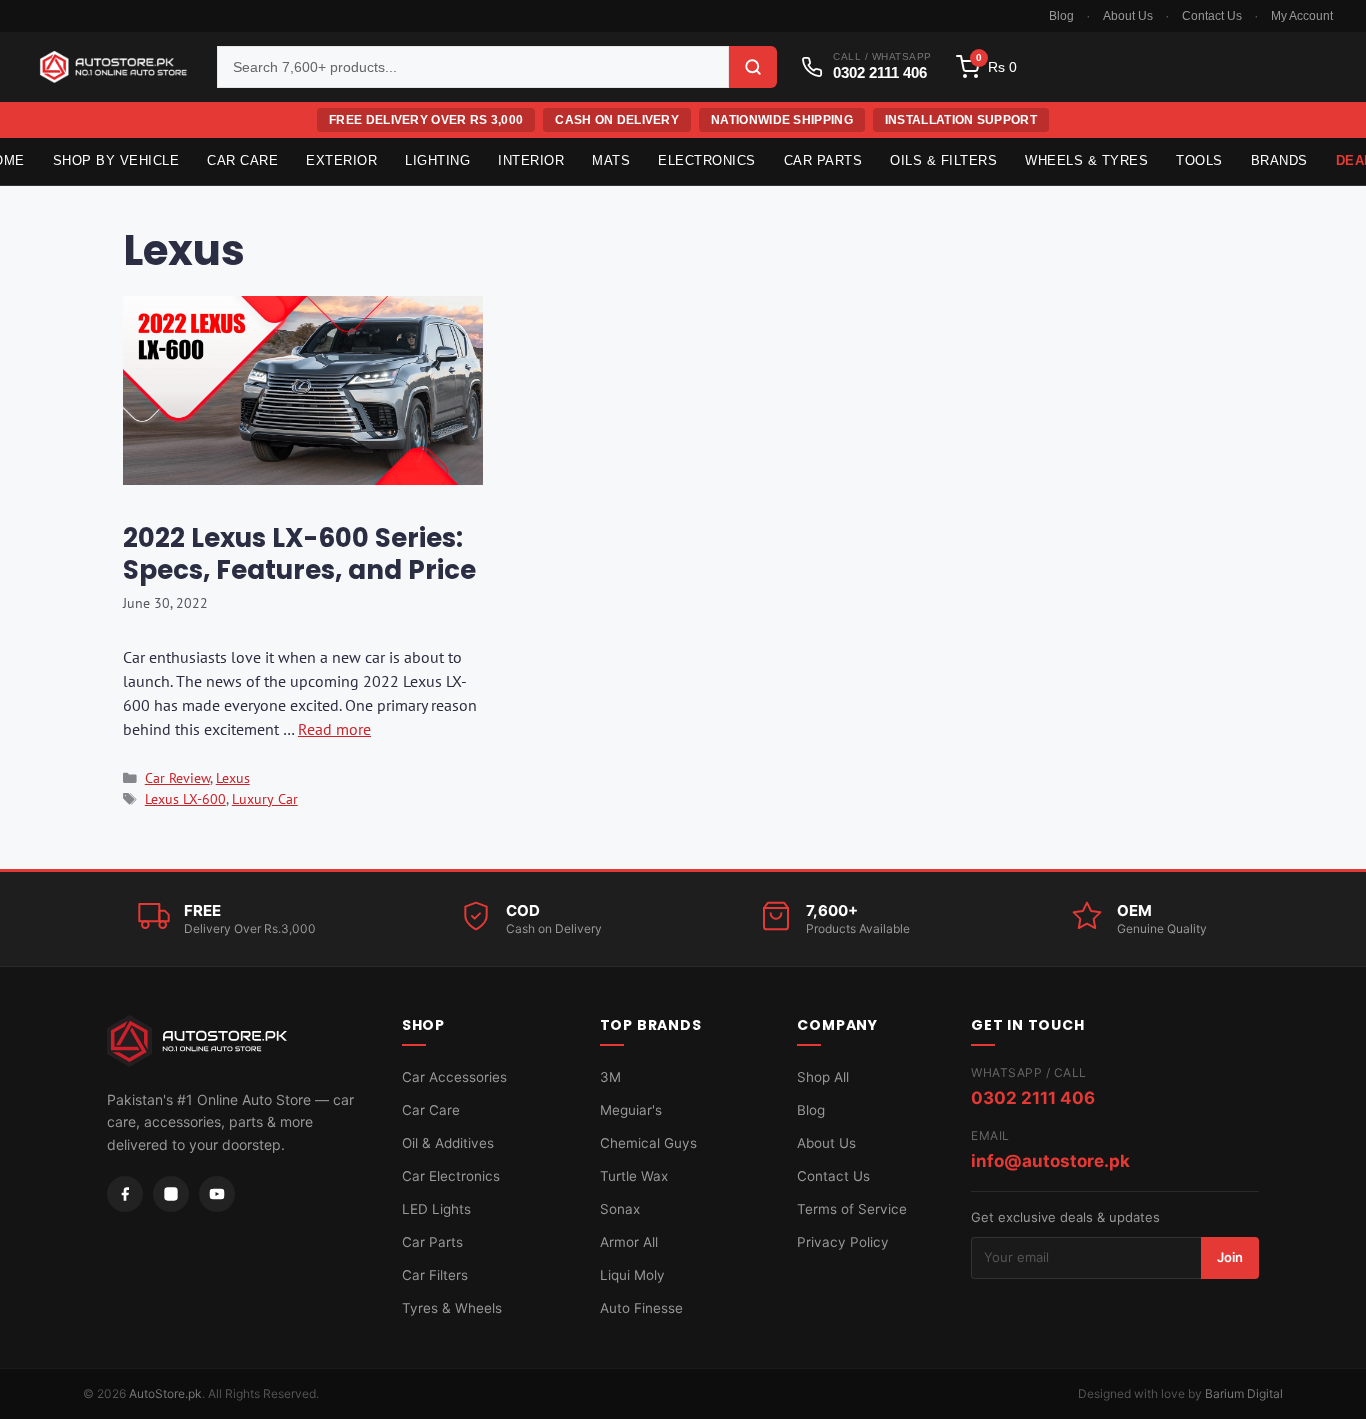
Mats (611, 160)
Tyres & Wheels (452, 1308)
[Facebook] (125, 1194)
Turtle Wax (634, 1176)
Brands (1279, 160)
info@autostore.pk (1050, 1161)
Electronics (707, 160)
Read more (334, 729)
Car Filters (435, 1275)
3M (610, 1077)
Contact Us (1212, 16)
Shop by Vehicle (116, 160)
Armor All (629, 1242)
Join (1230, 1257)
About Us (1128, 16)
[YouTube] (217, 1194)
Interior (531, 160)
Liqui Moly (632, 1275)
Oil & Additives (448, 1143)
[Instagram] (171, 1194)
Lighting (437, 160)
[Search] (753, 67)
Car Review (177, 778)
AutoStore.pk (165, 1393)
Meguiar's (631, 1110)
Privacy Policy (843, 1242)
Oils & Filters (943, 160)
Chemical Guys (648, 1143)
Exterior (341, 160)
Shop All (823, 1077)
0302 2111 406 (1033, 1098)
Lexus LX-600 (185, 799)
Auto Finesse (641, 1308)
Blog (1061, 16)
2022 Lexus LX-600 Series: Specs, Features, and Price (299, 553)
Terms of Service (852, 1209)
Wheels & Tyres (1086, 160)
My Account (1302, 16)
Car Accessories (454, 1077)
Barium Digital (1244, 1393)
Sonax (620, 1209)
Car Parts (823, 160)
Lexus (233, 778)
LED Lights (436, 1209)
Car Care (242, 160)
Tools (1199, 160)
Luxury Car (265, 799)
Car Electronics (451, 1176)
